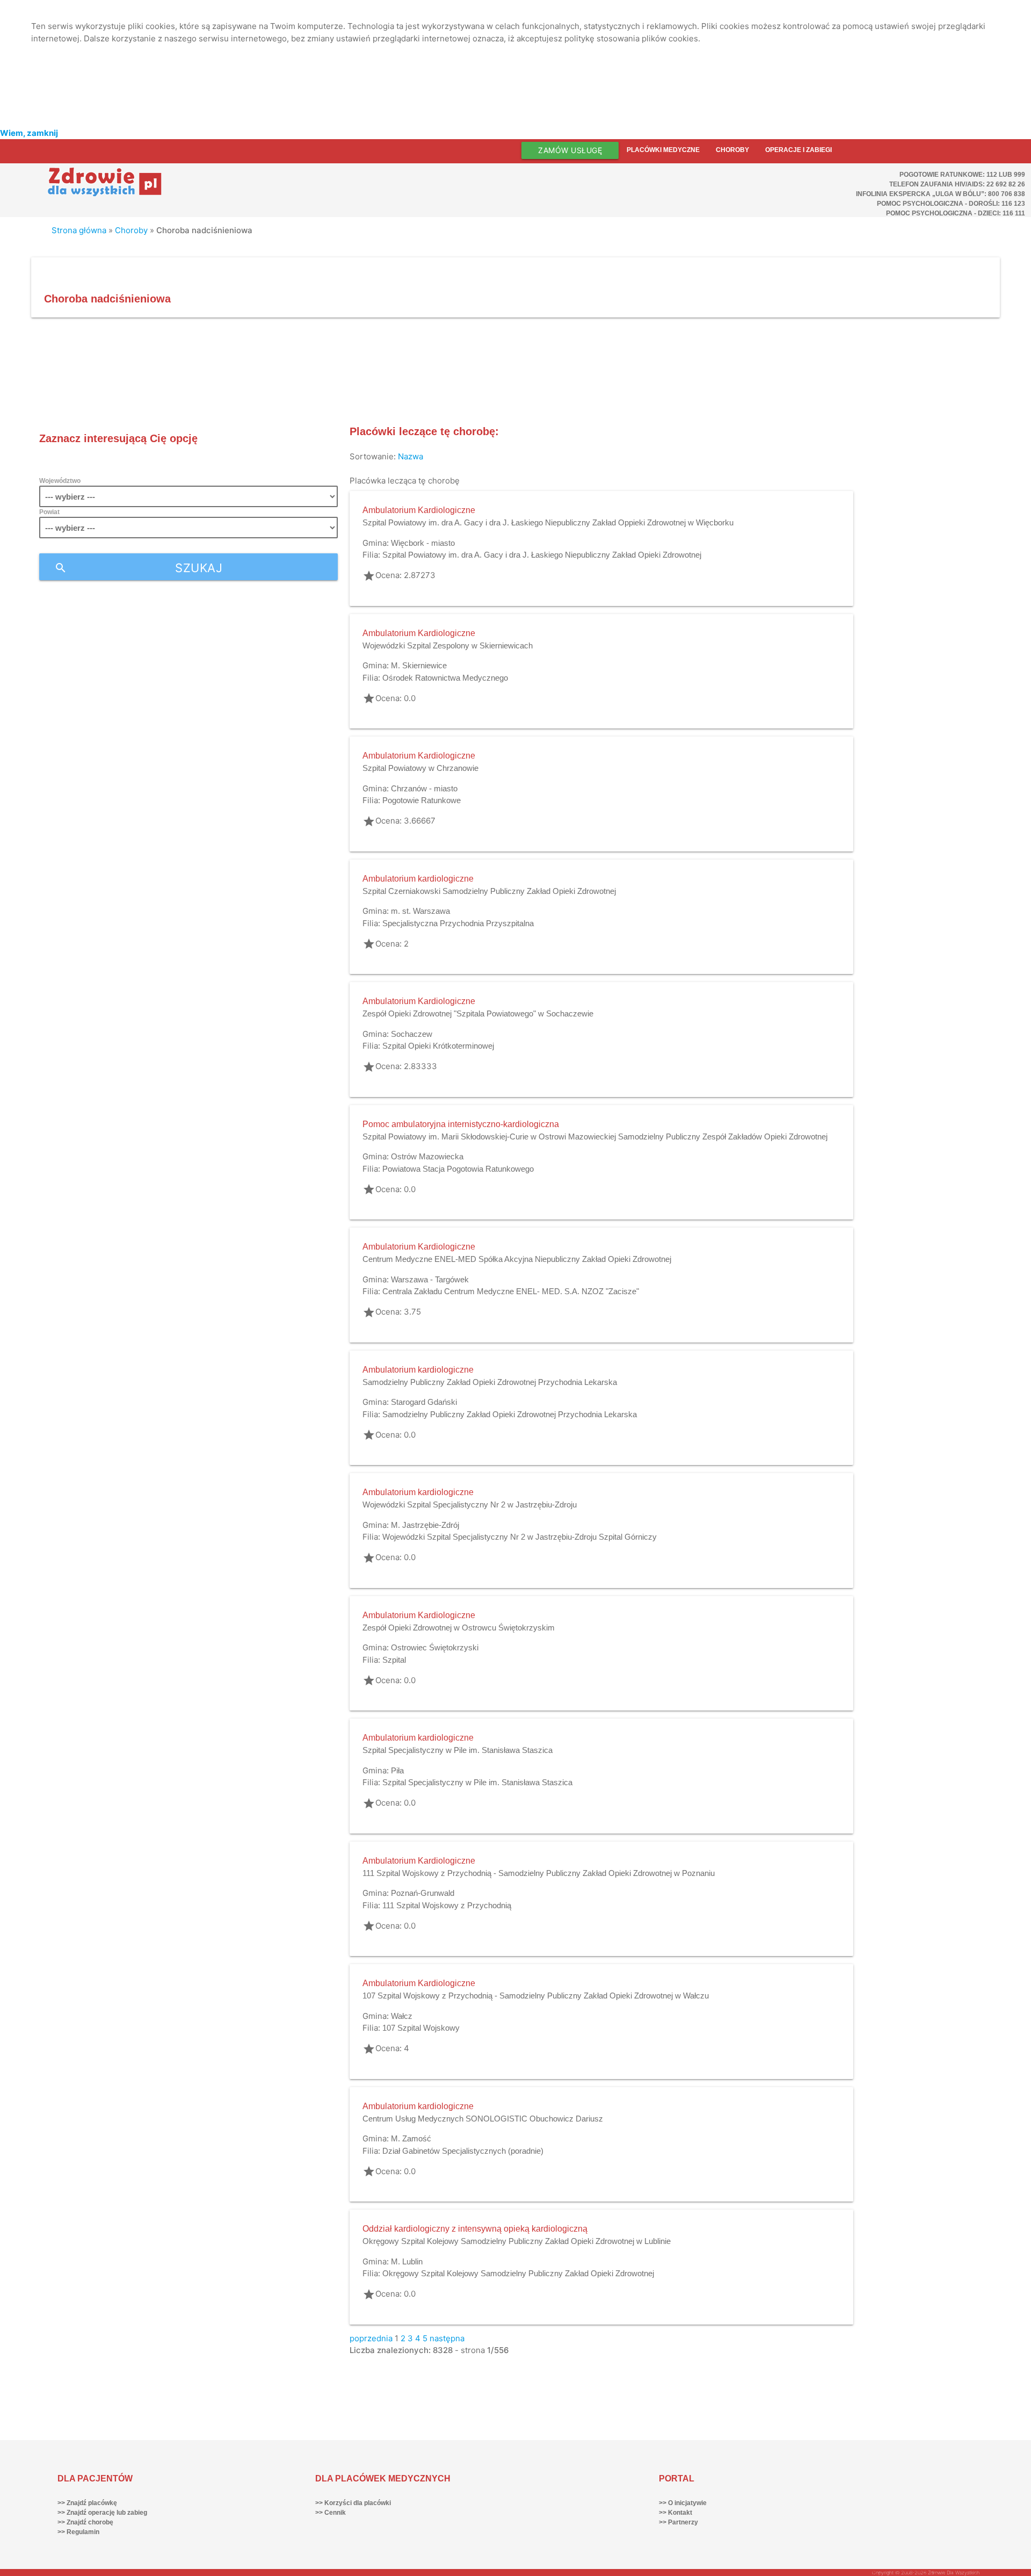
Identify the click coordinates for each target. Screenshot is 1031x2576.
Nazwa (411, 456)
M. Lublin (407, 2261)
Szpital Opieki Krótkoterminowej (438, 1046)
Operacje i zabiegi (798, 150)
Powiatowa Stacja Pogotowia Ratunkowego (458, 1169)
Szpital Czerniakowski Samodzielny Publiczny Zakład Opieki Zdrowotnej (489, 891)
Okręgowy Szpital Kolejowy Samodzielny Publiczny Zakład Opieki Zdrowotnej (518, 2273)
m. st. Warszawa (420, 911)
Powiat (49, 512)
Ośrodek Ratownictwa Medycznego (445, 678)
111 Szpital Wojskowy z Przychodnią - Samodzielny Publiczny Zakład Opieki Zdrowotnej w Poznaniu (539, 1873)
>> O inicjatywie (683, 2503)
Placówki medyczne (663, 150)
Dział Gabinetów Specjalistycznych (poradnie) (463, 2151)
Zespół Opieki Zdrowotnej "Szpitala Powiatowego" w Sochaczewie (478, 1013)
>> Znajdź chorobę (85, 2522)
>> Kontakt (676, 2513)
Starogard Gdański (424, 1402)
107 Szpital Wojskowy (421, 2028)
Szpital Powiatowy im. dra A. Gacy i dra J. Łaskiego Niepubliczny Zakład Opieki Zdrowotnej (542, 555)
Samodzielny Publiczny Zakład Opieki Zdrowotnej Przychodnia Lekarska (490, 1382)
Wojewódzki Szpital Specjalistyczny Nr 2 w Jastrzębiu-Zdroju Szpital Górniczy (520, 1537)
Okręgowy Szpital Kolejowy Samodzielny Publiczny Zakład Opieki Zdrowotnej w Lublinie (517, 2241)
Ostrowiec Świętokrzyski (435, 1647)
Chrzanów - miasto (424, 788)
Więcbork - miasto (423, 543)
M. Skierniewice (419, 665)
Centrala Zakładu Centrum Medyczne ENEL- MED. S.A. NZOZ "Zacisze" (511, 1291)
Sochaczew (412, 1034)
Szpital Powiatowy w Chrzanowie (420, 768)
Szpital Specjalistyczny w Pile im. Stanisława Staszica (458, 1750)
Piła (397, 1770)
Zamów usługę (570, 150)
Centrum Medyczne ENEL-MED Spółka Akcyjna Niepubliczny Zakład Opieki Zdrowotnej (517, 1259)
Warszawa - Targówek (430, 1279)
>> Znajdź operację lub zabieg (102, 2513)
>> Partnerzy (678, 2522)
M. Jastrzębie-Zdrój (425, 1525)
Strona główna (79, 230)
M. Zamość (411, 2138)
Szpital (394, 1660)
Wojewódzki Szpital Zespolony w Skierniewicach (448, 645)
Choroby (732, 150)
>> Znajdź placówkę (87, 2503)
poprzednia (371, 2338)
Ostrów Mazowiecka (427, 1156)
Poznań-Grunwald (423, 1893)
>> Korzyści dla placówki (353, 2503)
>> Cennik (331, 2513)
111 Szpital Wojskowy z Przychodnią (447, 1905)
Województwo (60, 481)
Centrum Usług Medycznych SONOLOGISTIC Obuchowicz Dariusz (483, 2119)
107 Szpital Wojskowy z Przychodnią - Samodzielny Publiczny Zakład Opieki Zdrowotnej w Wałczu (536, 1996)
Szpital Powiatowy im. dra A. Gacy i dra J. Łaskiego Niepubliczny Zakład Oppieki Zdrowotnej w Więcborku (548, 522)
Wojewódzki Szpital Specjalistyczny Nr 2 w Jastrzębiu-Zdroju (470, 1505)
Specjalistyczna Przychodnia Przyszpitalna (458, 923)
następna (447, 2338)
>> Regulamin (78, 2532)
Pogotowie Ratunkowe (422, 800)
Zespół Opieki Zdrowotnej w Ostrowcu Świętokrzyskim (459, 1628)
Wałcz (402, 2016)
